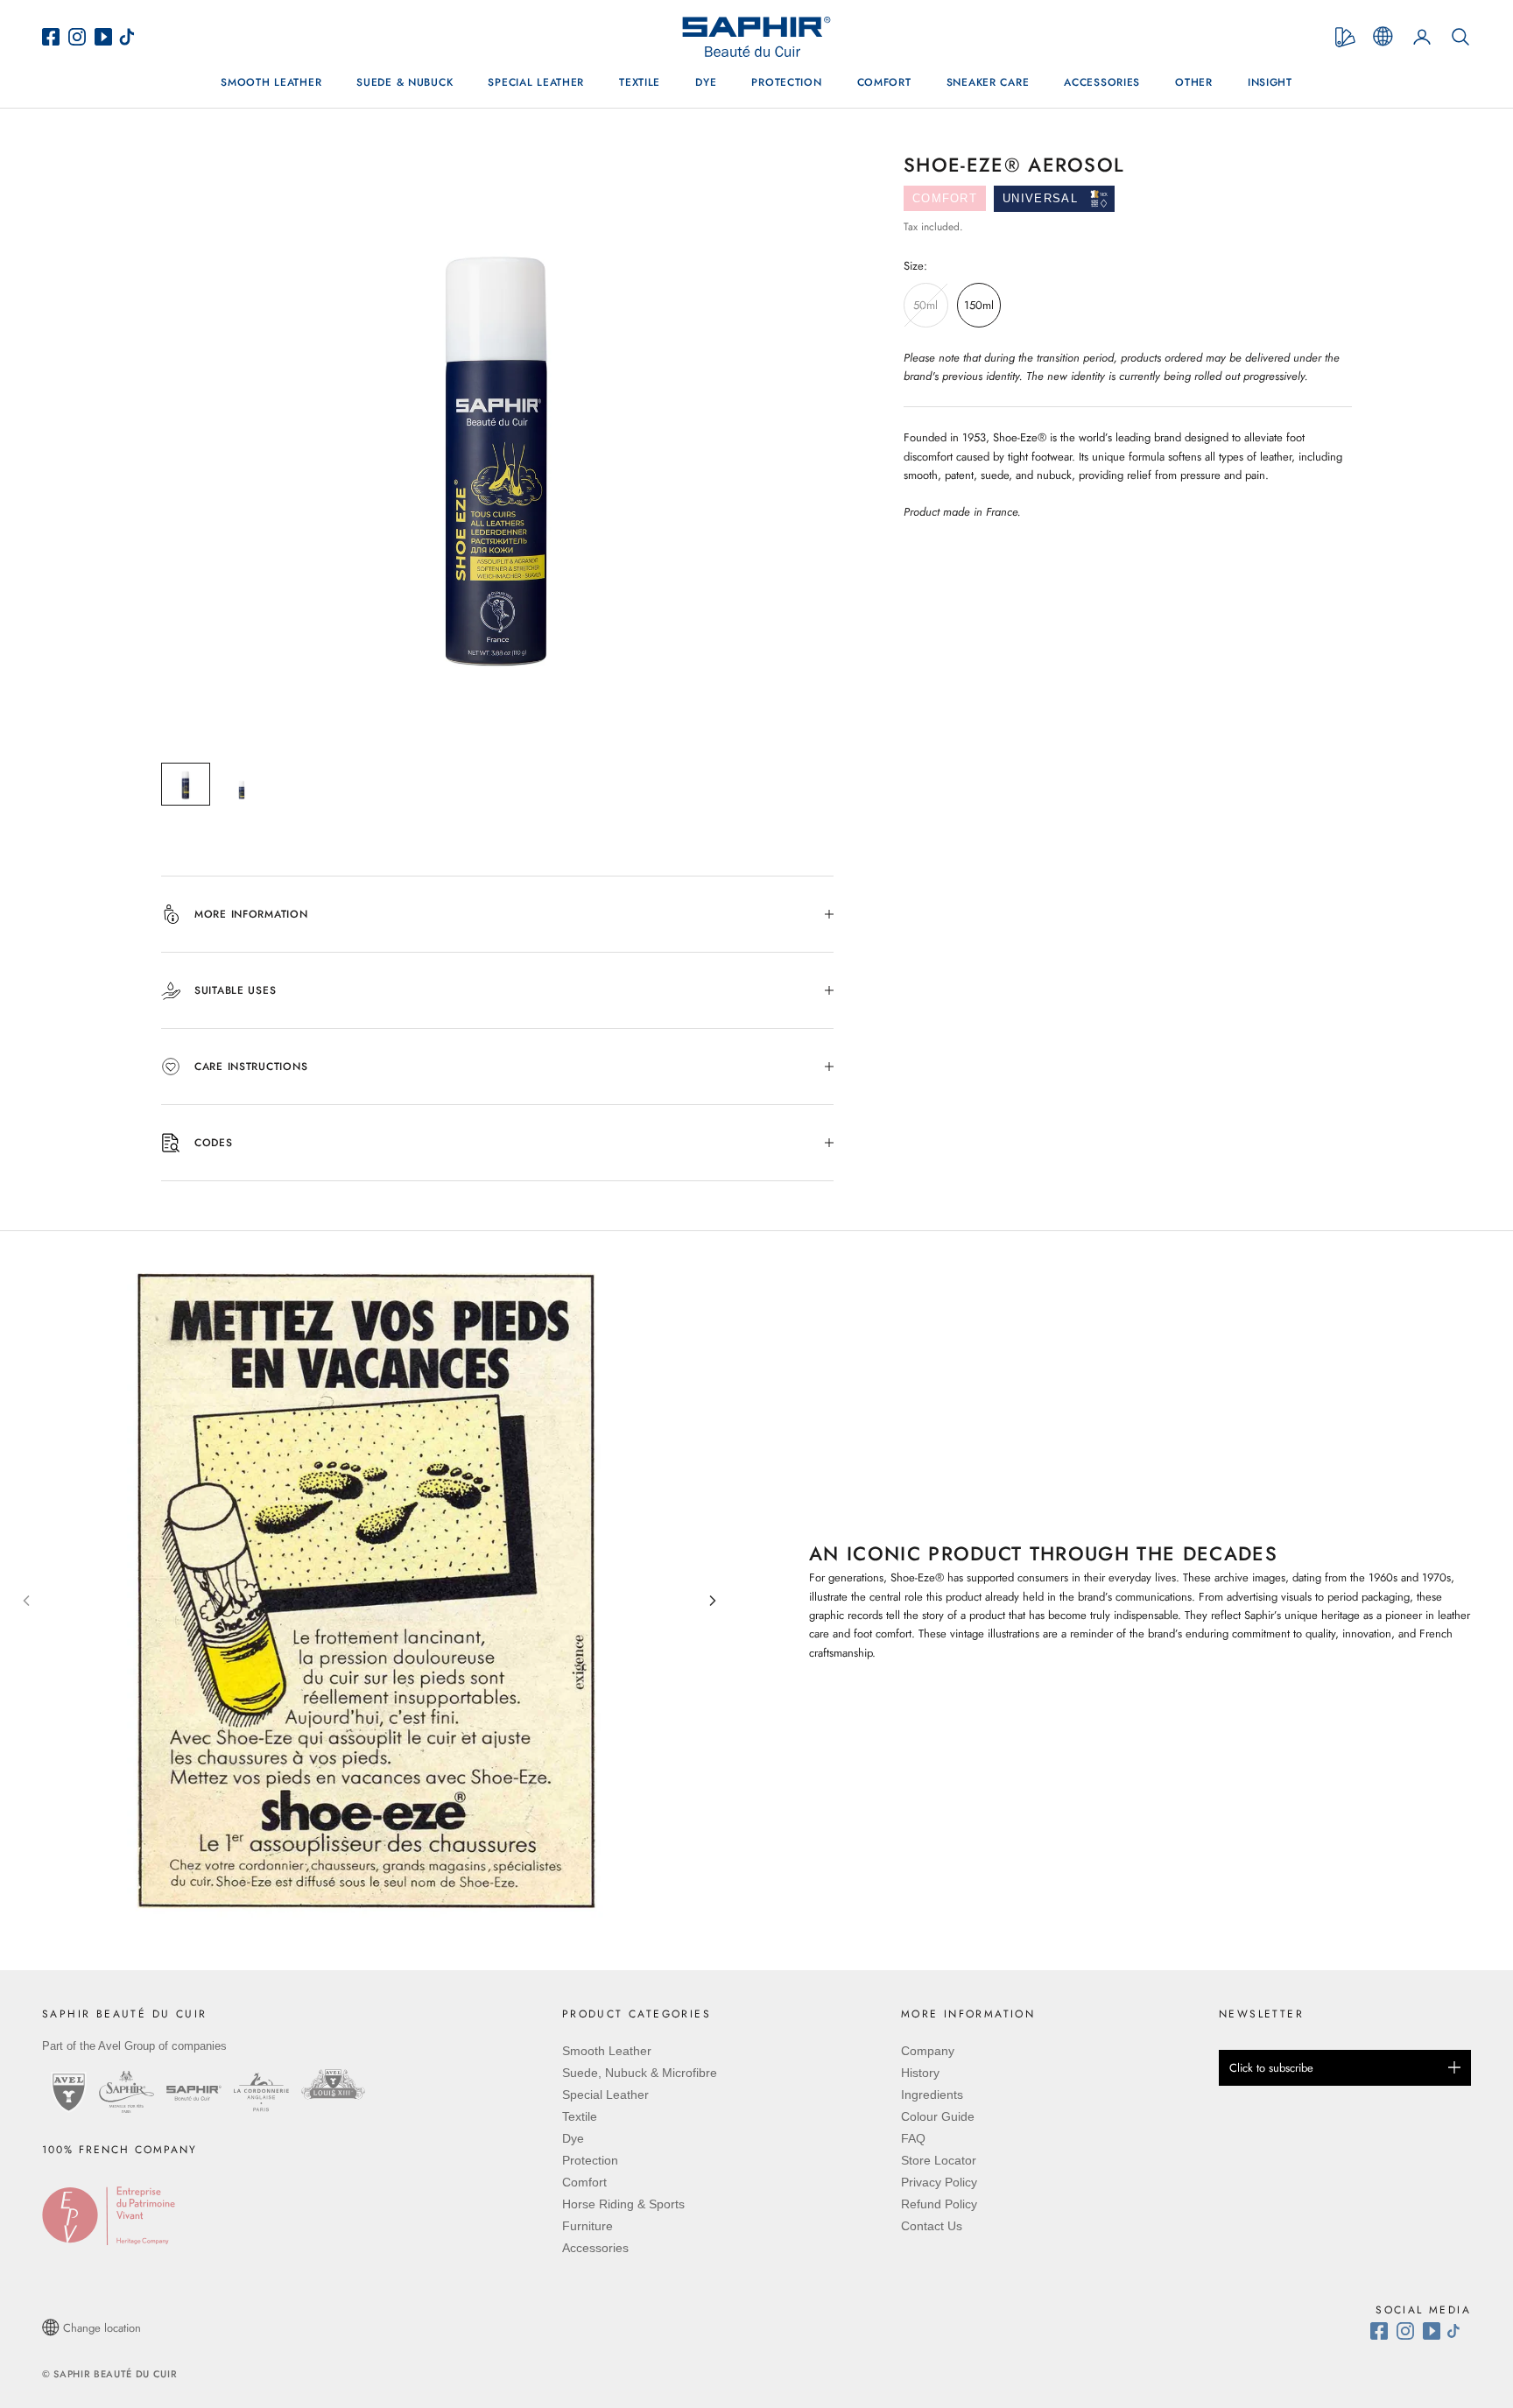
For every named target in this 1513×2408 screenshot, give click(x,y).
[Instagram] (81, 37)
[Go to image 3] (376, 1954)
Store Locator (939, 2160)
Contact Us (932, 2226)
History (920, 2073)
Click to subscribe (1271, 2068)
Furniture (588, 2226)
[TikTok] (131, 37)
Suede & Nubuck (405, 82)
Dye (706, 82)
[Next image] (713, 1601)
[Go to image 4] (391, 1954)
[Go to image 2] (362, 1954)
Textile (640, 82)
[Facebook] (55, 37)
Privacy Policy (939, 2182)
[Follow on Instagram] (1410, 2331)
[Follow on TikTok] (1458, 2331)
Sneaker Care (988, 82)
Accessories (1102, 82)
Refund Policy (939, 2204)
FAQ (913, 2138)
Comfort (884, 82)
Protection (786, 82)
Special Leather (536, 82)
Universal (1040, 198)
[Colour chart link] (1345, 37)
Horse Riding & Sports (623, 2204)
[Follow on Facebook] (1383, 2331)
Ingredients (932, 2095)
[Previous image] (26, 1601)
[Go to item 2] (242, 785)
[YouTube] (106, 37)
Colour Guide (938, 2116)
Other (1194, 82)
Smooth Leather (271, 82)
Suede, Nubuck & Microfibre (640, 2073)
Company (928, 2051)
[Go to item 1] (186, 785)
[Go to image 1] (348, 1954)
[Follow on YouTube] (1434, 2331)
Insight (1270, 82)
